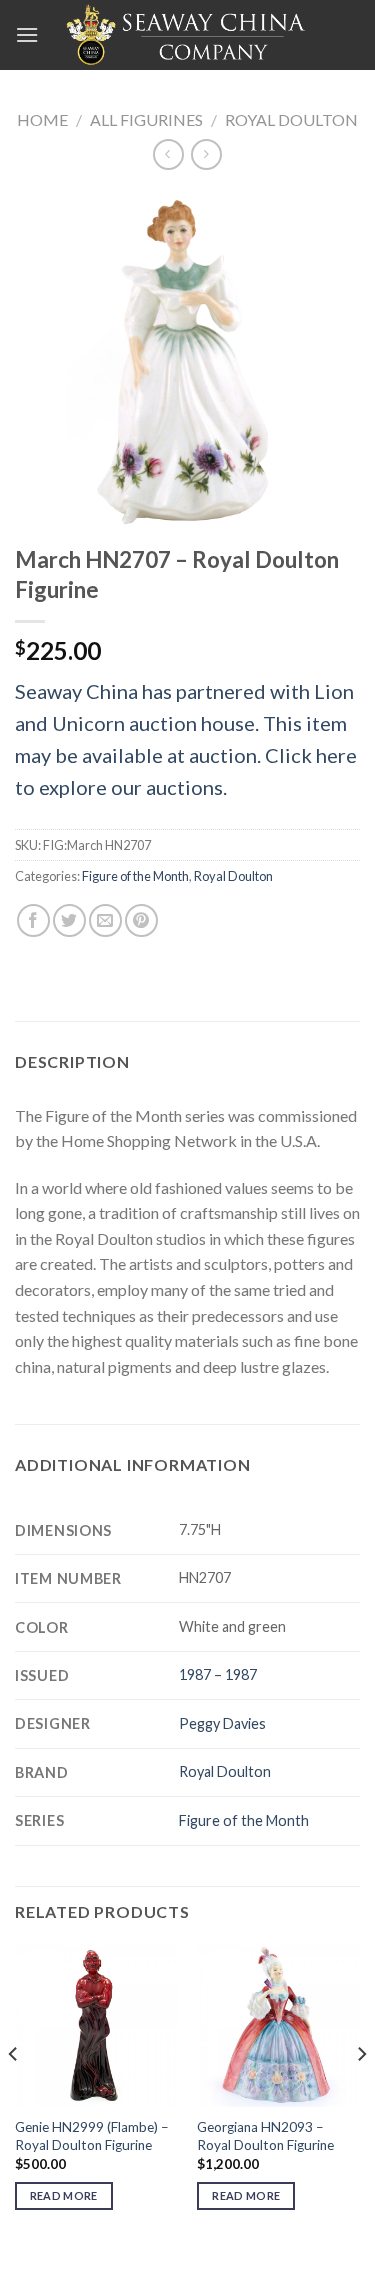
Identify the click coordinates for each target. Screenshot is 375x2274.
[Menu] (27, 34)
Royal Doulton (291, 119)
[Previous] (14, 2094)
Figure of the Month (135, 876)
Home (42, 119)
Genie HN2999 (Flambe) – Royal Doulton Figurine (92, 2136)
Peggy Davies (222, 1723)
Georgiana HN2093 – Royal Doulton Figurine (265, 2136)
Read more (64, 2195)
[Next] (361, 2094)
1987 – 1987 (218, 1674)
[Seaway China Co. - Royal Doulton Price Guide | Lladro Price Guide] (188, 35)
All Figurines (146, 119)
